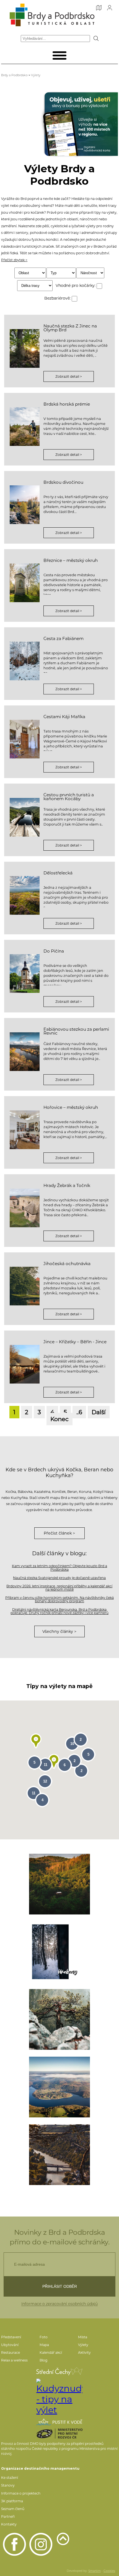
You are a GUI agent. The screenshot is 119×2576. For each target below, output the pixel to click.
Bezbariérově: (58, 298)
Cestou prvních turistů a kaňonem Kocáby (69, 797)
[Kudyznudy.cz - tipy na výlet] (59, 2397)
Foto (44, 2337)
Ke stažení (10, 2478)
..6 (79, 1412)
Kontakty (9, 2524)
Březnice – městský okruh (71, 560)
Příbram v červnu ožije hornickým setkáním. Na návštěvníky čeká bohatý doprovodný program (59, 1599)
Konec (59, 1419)
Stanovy (8, 2485)
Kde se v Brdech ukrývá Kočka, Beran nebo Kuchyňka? (59, 1472)
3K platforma (12, 2501)
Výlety (36, 75)
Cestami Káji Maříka (64, 717)
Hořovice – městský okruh (71, 1107)
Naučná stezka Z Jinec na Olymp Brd (70, 328)
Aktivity (84, 2352)
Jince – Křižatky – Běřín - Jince (75, 1342)
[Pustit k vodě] (59, 2422)
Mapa (44, 2345)
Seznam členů (13, 2509)
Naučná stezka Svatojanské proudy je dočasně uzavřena (59, 1578)
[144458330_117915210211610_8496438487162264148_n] (59, 1952)
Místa (83, 2337)
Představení (11, 2337)
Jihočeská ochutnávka (67, 1264)
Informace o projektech (21, 2493)
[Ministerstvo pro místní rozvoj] (59, 2434)
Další (99, 1412)
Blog (43, 2360)
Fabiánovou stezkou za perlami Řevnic (76, 1031)
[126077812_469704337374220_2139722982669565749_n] (59, 2087)
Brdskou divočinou (63, 482)
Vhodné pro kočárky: (76, 285)
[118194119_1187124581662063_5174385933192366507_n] (59, 1884)
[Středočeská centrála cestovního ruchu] (59, 2371)
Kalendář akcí (51, 2352)
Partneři (8, 2517)
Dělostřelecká (58, 873)
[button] (36, 1741)
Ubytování (10, 2345)
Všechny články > (59, 1631)
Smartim (95, 2571)
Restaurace (11, 2352)
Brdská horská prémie (67, 404)
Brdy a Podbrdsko (14, 75)
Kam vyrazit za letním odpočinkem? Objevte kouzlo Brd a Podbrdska (59, 1568)
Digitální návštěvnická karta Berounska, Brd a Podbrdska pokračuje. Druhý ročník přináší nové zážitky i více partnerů (59, 1611)
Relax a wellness (14, 2360)
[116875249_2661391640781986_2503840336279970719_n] (59, 2019)
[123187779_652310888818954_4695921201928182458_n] (59, 2155)
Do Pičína (54, 951)
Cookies (109, 2571)
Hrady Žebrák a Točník (67, 1185)
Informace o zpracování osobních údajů (59, 2304)
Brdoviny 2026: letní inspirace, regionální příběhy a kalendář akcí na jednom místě (59, 1588)
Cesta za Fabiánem (64, 638)
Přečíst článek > (59, 1533)
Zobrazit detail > (69, 376)
